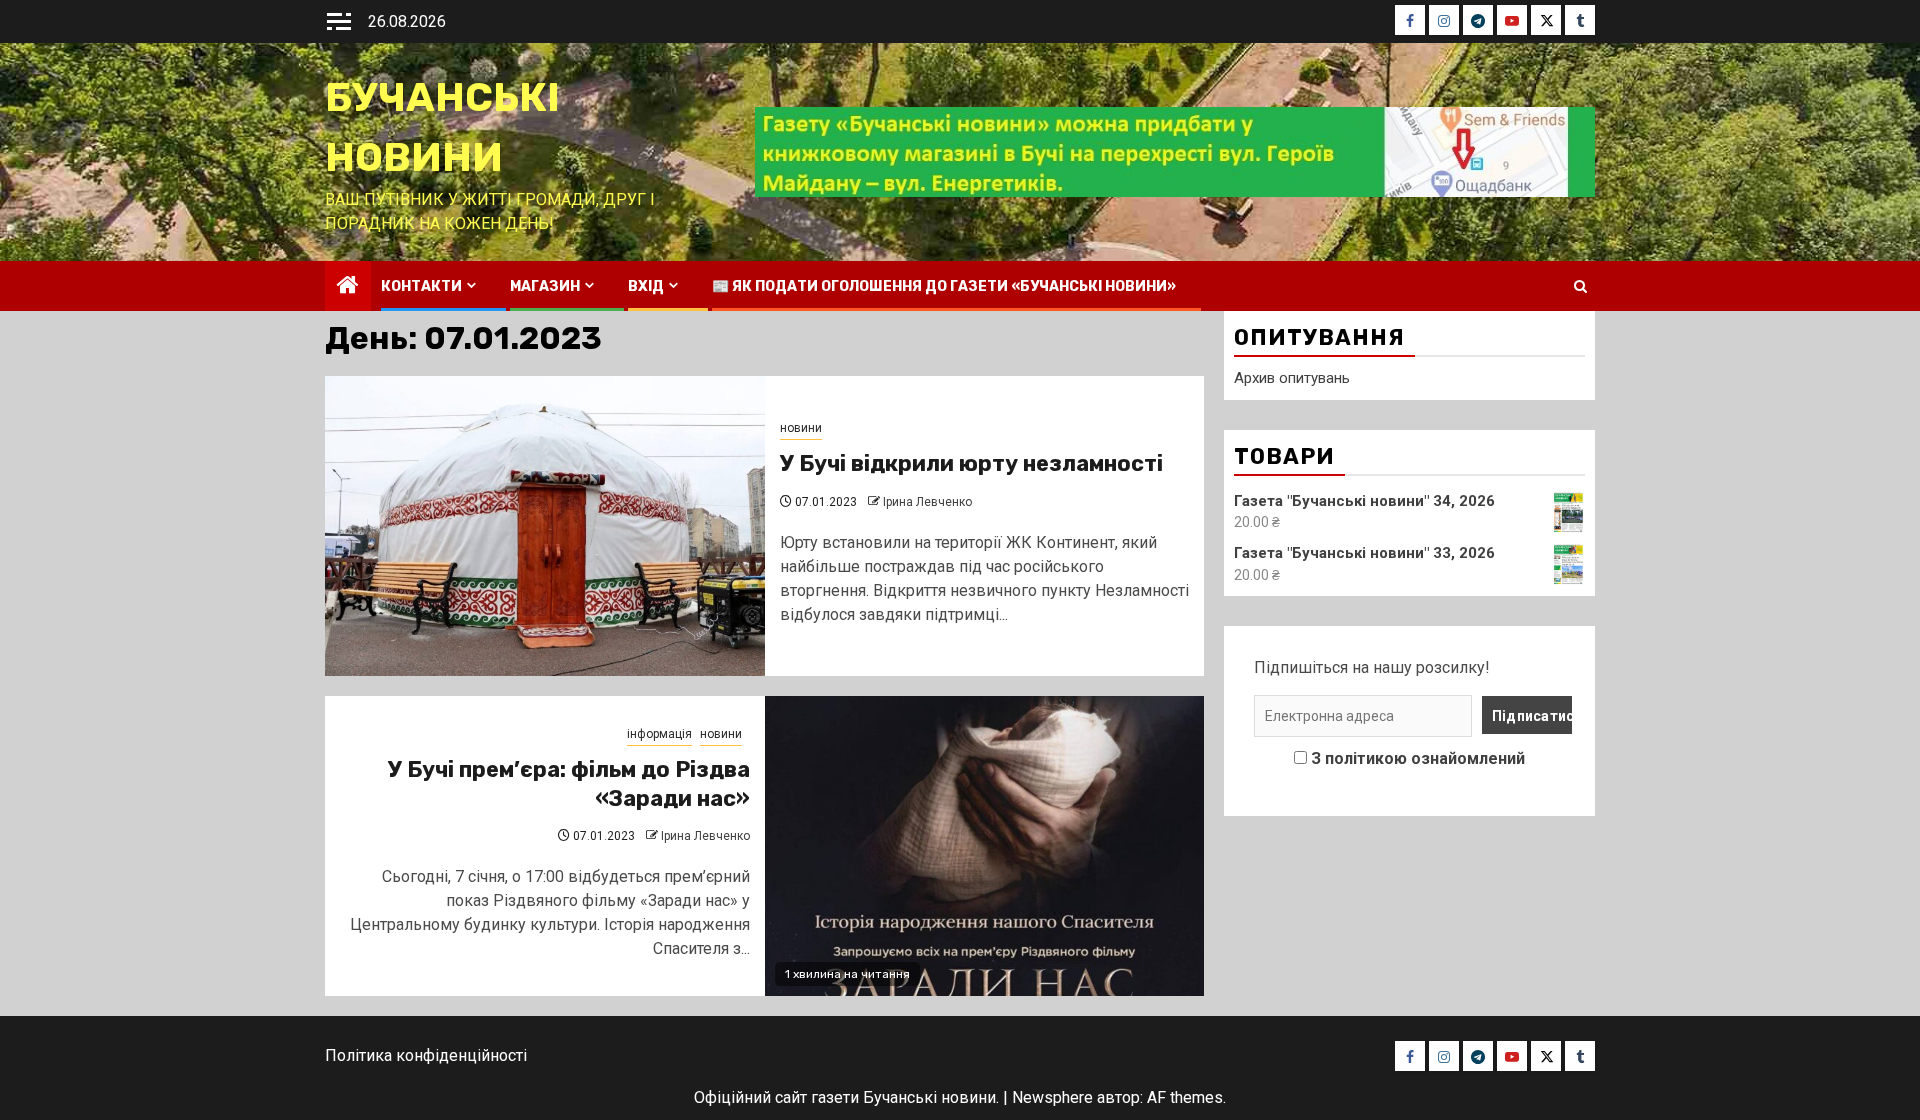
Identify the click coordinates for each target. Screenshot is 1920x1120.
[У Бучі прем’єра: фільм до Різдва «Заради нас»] (985, 846)
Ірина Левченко (927, 502)
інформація (659, 734)
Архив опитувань (1292, 378)
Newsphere (1052, 1097)
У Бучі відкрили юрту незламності (971, 463)
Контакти (421, 286)
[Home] (348, 287)
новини (801, 428)
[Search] (1580, 286)
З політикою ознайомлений (1418, 758)
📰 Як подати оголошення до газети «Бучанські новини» (944, 286)
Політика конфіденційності (426, 1055)
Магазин (545, 286)
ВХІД (646, 286)
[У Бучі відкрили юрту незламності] (545, 526)
